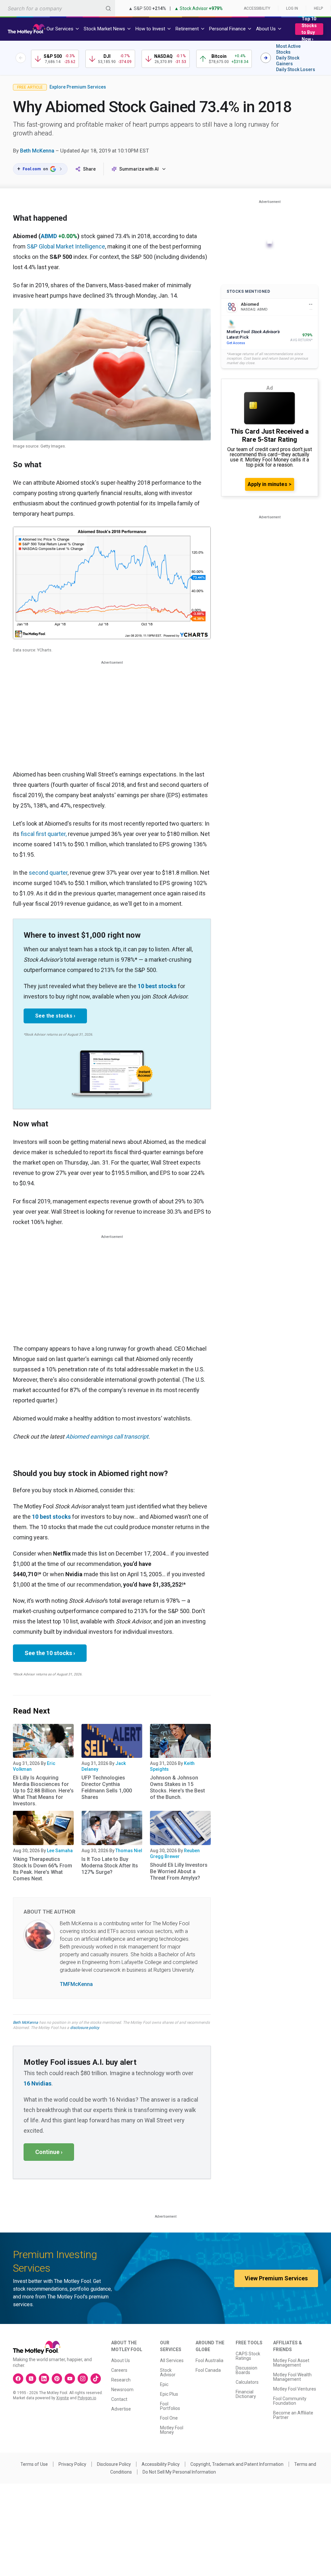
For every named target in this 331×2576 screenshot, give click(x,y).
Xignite (63, 2398)
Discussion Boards (246, 2370)
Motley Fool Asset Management (291, 2363)
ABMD (49, 236)
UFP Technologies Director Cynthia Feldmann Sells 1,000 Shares (107, 1787)
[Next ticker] (266, 58)
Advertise (121, 2409)
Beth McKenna (37, 151)
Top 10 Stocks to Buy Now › (309, 29)
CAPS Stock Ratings (248, 2356)
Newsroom (122, 2390)
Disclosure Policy (114, 2464)
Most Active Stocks (288, 49)
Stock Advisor (168, 2372)
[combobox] (58, 8)
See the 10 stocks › (50, 1653)
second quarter (48, 873)
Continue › (49, 2152)
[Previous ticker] (21, 58)
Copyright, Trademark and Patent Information (237, 2464)
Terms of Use (34, 2464)
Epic (164, 2384)
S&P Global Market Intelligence (66, 246)
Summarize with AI (139, 169)
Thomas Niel (129, 1851)
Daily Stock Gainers (288, 61)
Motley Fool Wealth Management (292, 2377)
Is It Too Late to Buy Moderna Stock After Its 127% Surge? (110, 1866)
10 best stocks (157, 986)
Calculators (247, 2382)
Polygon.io (87, 2398)
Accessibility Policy (161, 2464)
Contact (119, 2399)
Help (318, 8)
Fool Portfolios (170, 2406)
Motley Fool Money (172, 2430)
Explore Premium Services (78, 87)
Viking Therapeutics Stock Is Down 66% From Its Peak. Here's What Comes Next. (43, 1869)
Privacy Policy (72, 2464)
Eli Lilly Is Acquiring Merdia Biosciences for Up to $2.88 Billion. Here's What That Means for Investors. (43, 1791)
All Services (172, 2360)
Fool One (169, 2418)
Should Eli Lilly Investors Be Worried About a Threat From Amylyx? (179, 1871)
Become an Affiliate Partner (293, 2415)
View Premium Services (276, 2278)
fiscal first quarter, (44, 834)
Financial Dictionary (246, 2394)
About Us (121, 2360)
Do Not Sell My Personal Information (179, 2472)
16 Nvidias (37, 2083)
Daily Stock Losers (296, 69)
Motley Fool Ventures (295, 2389)
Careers (119, 2370)
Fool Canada (208, 2370)
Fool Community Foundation (290, 2401)
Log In (292, 8)
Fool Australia (209, 2360)
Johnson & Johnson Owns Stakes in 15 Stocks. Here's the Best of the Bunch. (177, 1787)
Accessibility (257, 8)
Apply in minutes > (270, 484)
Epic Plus (169, 2394)
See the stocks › (55, 1016)
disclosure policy (85, 2028)
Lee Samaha (60, 1851)
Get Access (236, 343)
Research (121, 2380)
